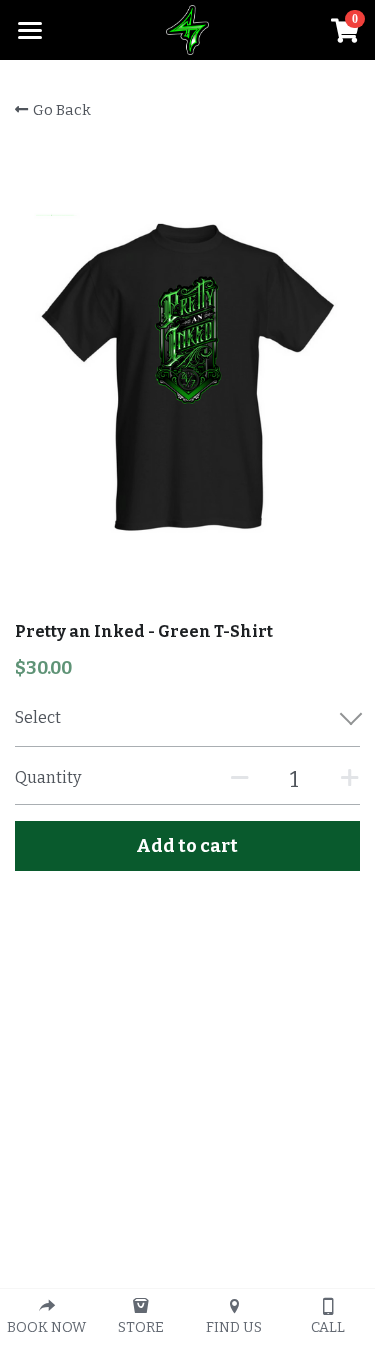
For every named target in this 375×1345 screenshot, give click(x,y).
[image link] (188, 28)
